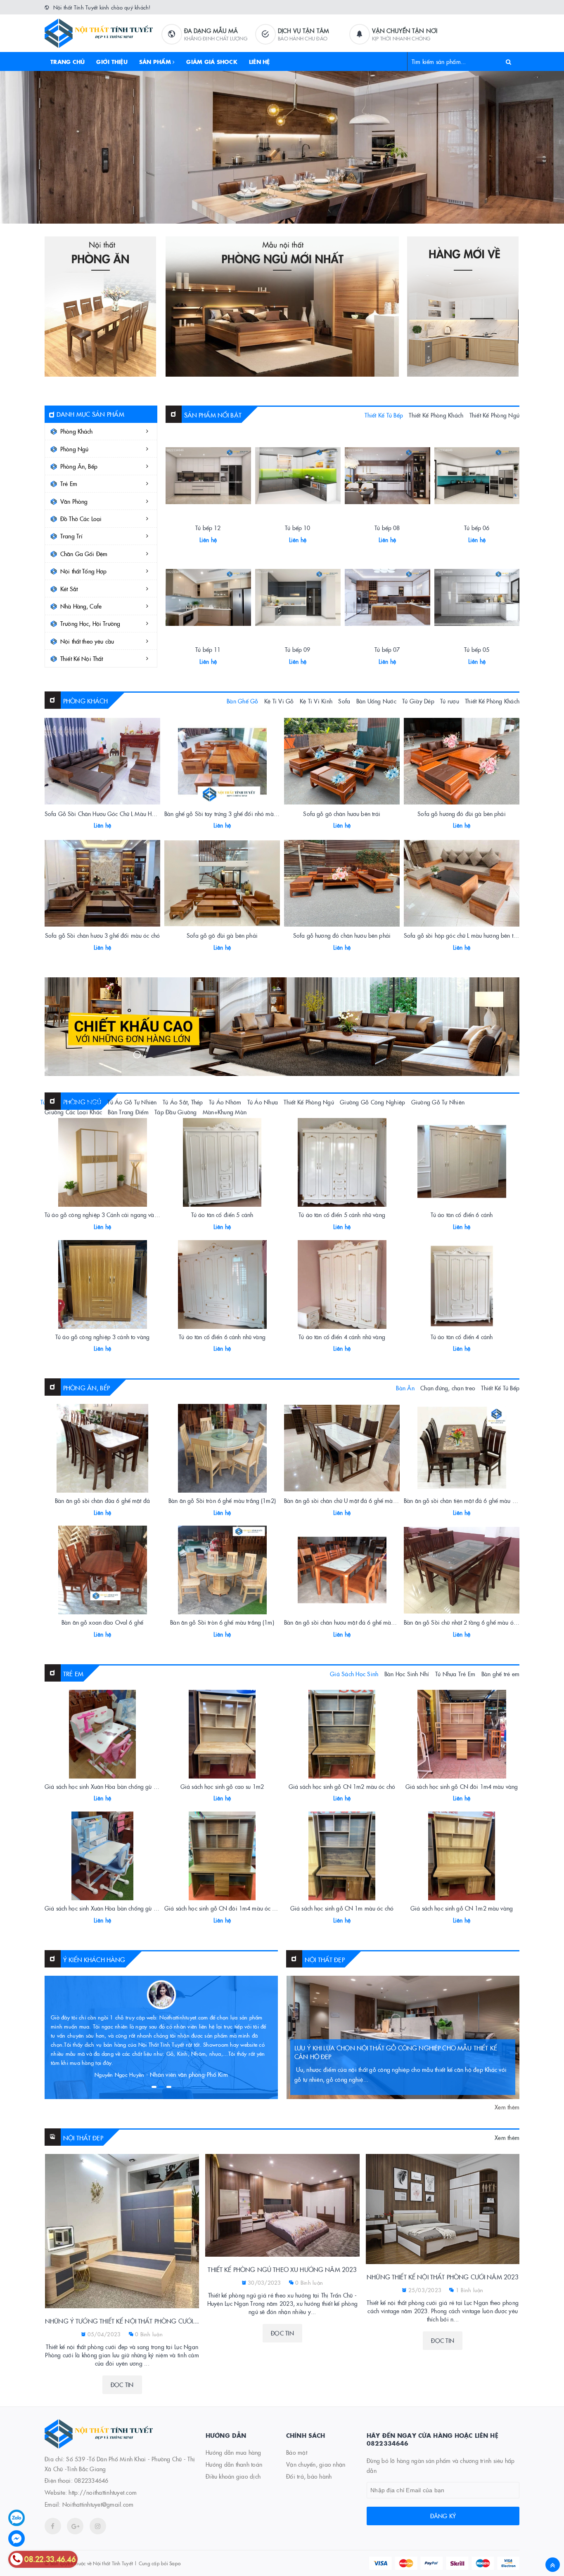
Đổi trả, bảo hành (309, 2476)
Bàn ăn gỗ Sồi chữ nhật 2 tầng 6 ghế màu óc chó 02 (469, 1622)
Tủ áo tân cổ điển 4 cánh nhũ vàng (342, 1337)
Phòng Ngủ (74, 449)
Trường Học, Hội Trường (90, 623)
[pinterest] (98, 2526)
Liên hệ (259, 61)
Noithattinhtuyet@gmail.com (98, 2504)
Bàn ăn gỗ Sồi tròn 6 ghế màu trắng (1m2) (222, 1500)
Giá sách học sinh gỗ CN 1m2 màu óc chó (342, 1786)
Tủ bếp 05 (477, 649)
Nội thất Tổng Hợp (83, 571)
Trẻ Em (69, 484)
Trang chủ (68, 61)
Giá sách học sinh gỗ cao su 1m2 (222, 1786)
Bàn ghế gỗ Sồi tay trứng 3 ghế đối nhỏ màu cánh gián (234, 814)
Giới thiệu (112, 61)
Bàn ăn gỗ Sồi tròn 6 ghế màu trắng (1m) (222, 1622)
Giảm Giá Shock (212, 61)
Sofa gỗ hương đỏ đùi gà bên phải (461, 814)
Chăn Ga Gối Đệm (84, 554)
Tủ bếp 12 (208, 528)
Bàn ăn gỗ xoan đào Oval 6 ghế (102, 1622)
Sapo (175, 2563)
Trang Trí (71, 536)
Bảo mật (297, 2452)
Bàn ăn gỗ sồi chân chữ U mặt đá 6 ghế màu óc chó (349, 1500)
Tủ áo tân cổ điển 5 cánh (222, 1215)
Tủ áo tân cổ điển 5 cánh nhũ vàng (342, 1215)
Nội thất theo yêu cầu (87, 641)
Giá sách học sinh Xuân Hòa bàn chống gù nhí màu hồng (116, 1786)
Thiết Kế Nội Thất (82, 658)
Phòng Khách (77, 431)
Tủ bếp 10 (297, 528)
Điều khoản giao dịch (233, 2476)
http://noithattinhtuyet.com (103, 2492)
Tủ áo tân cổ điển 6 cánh (462, 1215)
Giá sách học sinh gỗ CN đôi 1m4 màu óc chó (223, 1908)
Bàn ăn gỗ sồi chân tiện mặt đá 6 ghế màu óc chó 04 (470, 1500)
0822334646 (91, 2480)
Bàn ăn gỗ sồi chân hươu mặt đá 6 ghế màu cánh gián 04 (357, 1622)
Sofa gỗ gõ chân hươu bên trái (342, 814)
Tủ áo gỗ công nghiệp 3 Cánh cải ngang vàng (103, 1215)
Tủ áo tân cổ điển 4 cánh (462, 1337)
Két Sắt (69, 589)
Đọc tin (122, 2385)
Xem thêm (507, 2107)
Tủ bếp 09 (297, 649)
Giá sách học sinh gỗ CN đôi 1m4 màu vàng (462, 1786)
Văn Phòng (74, 501)
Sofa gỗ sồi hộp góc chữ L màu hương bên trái (462, 935)
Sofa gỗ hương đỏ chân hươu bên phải (342, 935)
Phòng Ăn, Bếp (79, 466)
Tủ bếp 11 (208, 649)
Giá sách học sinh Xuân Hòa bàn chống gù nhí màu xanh (116, 1908)
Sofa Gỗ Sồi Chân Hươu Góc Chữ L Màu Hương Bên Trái (115, 814)
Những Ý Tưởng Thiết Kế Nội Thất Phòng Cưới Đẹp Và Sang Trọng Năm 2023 (122, 2321)
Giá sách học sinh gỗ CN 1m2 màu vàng (462, 1908)
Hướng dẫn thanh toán (234, 2464)
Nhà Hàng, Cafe (81, 606)
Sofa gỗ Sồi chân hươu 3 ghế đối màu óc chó (102, 935)
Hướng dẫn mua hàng (233, 2452)
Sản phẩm (156, 61)
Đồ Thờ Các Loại (81, 519)
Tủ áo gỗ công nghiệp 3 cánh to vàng (102, 1337)
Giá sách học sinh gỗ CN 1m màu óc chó (342, 1908)
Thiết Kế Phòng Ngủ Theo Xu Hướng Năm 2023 (282, 2269)
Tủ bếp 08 (387, 528)
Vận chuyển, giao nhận (316, 2464)
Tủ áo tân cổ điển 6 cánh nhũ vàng (222, 1337)
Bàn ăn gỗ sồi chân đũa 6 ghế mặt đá (102, 1500)
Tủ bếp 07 (387, 649)
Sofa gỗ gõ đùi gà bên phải (222, 935)
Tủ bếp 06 (477, 528)
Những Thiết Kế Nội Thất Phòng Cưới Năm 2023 (443, 2277)
